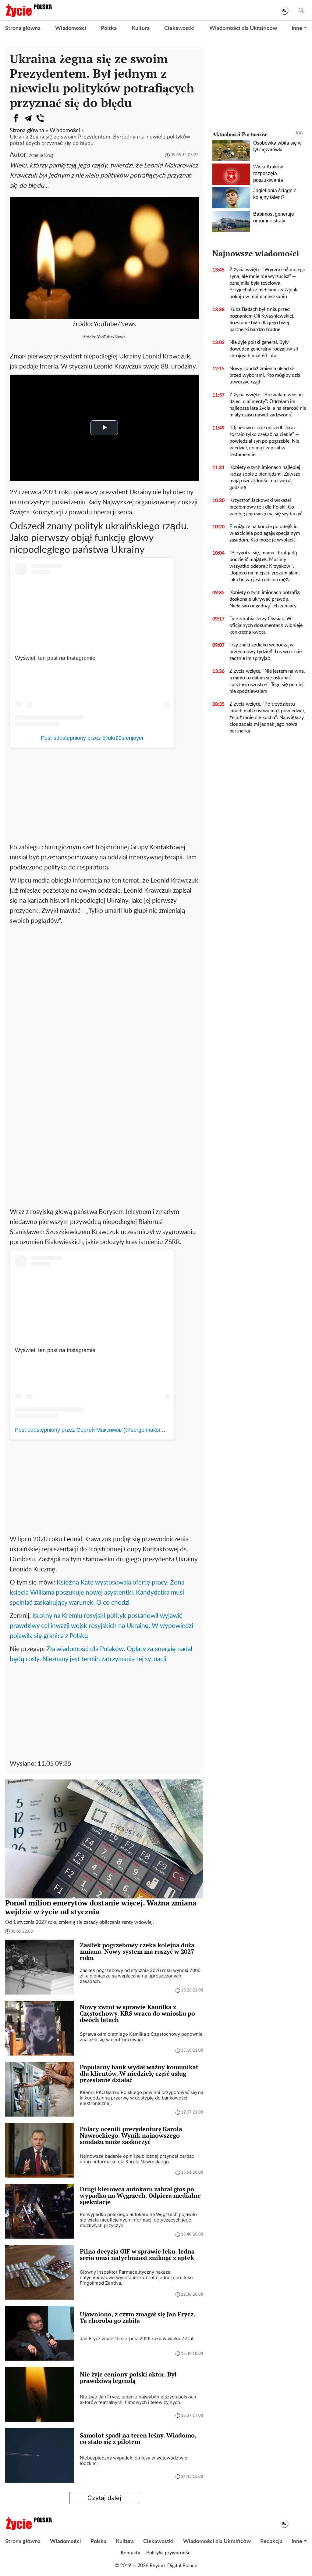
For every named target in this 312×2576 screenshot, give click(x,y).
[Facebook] (16, 118)
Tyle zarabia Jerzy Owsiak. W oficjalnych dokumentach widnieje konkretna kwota (266, 625)
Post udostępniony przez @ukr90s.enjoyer (92, 738)
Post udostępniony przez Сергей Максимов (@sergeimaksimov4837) (100, 1430)
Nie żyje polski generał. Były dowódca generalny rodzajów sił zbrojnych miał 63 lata (264, 349)
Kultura (141, 28)
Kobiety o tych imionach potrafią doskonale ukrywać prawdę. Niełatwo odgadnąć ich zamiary (265, 599)
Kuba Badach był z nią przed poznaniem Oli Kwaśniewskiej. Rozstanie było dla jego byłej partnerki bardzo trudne (262, 319)
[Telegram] (28, 118)
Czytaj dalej (104, 2498)
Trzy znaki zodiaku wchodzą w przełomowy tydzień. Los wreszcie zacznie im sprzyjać (266, 652)
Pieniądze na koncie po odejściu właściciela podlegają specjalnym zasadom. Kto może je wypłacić (265, 533)
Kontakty (130, 2553)
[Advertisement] (104, 793)
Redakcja (271, 2542)
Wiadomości (71, 28)
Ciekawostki (179, 28)
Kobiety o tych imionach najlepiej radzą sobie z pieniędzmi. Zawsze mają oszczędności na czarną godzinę (265, 477)
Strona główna (23, 28)
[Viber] (40, 118)
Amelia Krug (41, 155)
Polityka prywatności (169, 2553)
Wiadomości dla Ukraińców (243, 28)
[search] (301, 11)
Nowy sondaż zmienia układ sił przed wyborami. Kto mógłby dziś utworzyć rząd (265, 375)
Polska (109, 28)
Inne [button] (297, 28)
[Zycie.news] (29, 10)
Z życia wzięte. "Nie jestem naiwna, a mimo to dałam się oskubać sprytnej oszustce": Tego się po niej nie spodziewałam (267, 681)
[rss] (284, 11)
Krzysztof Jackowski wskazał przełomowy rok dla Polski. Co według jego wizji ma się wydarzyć (266, 507)
